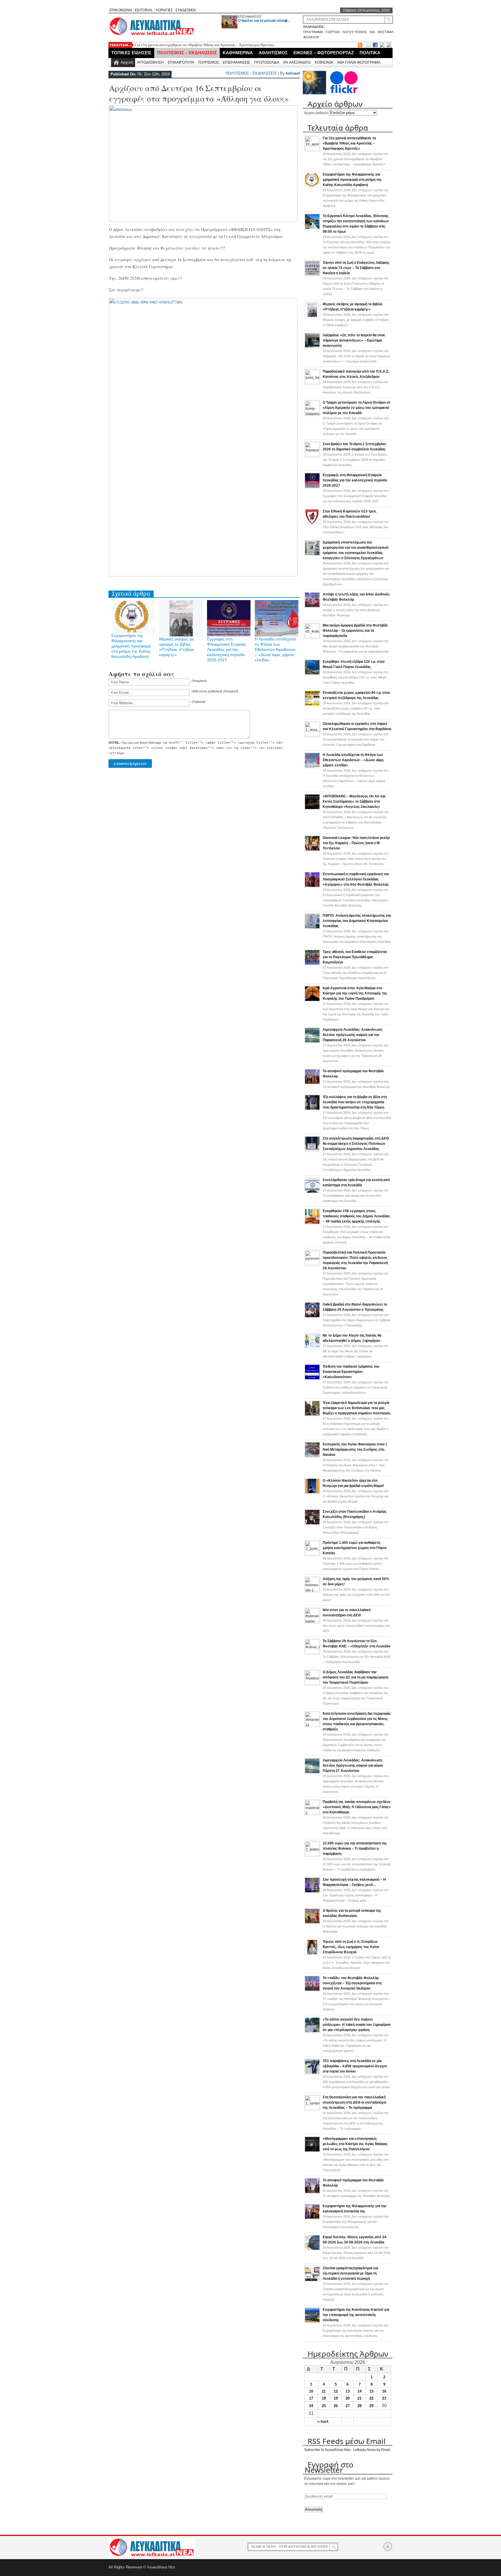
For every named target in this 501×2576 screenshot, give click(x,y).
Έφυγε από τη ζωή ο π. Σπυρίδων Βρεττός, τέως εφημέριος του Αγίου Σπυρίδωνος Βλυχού (351, 1947)
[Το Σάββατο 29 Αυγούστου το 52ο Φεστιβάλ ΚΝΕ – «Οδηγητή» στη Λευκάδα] (312, 1653)
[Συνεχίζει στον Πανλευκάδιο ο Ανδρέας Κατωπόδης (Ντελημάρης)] (312, 1524)
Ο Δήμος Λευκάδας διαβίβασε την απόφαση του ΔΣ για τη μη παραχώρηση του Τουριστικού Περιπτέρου (355, 1677)
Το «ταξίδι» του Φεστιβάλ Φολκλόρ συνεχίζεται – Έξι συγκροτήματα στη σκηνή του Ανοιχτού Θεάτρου (352, 1983)
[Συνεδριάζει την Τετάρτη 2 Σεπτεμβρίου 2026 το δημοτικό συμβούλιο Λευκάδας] (312, 456)
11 (324, 2391)
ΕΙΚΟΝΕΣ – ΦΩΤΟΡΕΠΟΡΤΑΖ (324, 53)
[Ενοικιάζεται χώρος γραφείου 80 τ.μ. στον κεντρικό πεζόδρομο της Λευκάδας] (312, 705)
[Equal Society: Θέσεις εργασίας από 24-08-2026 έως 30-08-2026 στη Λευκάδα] (312, 2250)
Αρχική (127, 62)
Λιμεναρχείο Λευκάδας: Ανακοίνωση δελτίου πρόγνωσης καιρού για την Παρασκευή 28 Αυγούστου (352, 1035)
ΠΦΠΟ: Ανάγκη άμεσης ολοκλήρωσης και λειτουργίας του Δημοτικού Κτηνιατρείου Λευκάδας (357, 921)
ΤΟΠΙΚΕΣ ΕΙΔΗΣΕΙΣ (131, 53)
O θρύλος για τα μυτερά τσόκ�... (264, 21)
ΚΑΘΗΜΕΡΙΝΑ (238, 53)
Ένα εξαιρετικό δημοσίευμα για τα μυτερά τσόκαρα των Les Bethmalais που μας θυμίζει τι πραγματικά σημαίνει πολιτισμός (357, 1408)
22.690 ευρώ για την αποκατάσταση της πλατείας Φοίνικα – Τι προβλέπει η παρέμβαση (355, 1848)
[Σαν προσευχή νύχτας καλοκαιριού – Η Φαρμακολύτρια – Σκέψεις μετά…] (312, 1892)
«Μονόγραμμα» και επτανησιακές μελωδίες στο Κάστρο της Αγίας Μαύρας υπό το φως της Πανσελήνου (355, 2144)
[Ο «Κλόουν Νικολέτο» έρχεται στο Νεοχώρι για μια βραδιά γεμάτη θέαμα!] (312, 1493)
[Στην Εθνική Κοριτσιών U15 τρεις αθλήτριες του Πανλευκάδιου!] (312, 524)
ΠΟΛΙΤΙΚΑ (370, 53)
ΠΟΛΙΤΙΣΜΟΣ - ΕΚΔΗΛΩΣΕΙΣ (251, 73)
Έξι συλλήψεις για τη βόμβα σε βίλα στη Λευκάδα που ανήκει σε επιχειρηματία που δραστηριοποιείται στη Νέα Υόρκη (355, 1102)
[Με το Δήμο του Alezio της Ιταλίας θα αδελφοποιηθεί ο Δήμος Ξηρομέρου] (312, 1348)
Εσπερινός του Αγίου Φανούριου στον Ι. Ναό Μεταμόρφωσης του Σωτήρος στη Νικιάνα (355, 1449)
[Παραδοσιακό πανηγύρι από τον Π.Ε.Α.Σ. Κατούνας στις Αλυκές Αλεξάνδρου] (312, 383)
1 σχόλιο (355, 460)
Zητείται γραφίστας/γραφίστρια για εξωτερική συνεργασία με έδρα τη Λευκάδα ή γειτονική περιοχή (350, 2273)
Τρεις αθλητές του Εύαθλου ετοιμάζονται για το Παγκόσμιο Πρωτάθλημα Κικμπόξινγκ (355, 957)
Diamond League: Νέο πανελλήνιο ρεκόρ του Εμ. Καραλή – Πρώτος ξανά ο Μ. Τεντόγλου (356, 843)
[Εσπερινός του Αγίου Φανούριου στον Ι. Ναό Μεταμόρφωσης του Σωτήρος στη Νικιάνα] (312, 1457)
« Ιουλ (323, 2421)
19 (336, 2398)
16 (384, 2391)
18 (324, 2398)
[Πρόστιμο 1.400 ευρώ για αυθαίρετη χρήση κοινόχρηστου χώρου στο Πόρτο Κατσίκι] (312, 1554)
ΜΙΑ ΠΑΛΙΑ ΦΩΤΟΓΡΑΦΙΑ (359, 62)
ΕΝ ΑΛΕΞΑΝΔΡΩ (297, 62)
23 (384, 2398)
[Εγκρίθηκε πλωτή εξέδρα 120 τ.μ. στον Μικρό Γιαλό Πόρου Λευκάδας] (312, 674)
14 (360, 2391)
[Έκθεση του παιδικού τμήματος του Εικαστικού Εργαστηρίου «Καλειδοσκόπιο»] (312, 1379)
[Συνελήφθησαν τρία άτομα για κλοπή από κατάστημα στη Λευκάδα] (312, 1192)
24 (311, 2406)
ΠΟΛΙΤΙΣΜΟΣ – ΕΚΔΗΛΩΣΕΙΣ (187, 53)
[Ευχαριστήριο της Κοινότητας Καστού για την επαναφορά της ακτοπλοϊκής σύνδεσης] (312, 2322)
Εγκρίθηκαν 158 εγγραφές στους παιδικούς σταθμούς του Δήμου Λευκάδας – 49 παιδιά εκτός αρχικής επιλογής (356, 1216)
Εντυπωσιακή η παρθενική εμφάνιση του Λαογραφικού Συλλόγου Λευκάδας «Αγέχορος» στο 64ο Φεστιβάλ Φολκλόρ (356, 879)
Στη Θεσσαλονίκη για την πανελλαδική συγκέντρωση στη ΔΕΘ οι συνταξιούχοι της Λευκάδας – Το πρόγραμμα (354, 2102)
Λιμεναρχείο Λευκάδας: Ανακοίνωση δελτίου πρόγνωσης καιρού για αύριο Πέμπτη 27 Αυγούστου (353, 1766)
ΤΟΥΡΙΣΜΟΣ (208, 62)
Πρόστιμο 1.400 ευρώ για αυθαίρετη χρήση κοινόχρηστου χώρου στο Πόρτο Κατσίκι (355, 1548)
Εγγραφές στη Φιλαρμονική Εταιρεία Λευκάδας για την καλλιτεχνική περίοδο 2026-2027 (226, 649)
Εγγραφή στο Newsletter (329, 2467)
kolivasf (293, 73)
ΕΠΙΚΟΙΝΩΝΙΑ (121, 10)
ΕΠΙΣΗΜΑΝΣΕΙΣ (250, 17)
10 (311, 2391)
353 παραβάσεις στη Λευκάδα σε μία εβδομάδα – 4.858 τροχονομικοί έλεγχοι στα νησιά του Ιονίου (355, 2066)
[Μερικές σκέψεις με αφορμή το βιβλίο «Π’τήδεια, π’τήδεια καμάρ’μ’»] (312, 317)
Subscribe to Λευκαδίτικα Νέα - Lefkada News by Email (347, 2450)
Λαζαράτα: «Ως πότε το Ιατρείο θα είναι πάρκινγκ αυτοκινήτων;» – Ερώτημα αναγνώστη (354, 340)
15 (371, 2391)
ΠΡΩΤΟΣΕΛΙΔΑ (267, 62)
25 (324, 2406)
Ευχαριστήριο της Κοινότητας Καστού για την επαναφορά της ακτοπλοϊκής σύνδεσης (356, 2315)
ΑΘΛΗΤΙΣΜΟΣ (273, 53)
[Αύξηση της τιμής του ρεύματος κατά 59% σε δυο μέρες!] (312, 1591)
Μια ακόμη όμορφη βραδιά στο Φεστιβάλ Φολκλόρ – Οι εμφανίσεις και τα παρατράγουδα (355, 631)
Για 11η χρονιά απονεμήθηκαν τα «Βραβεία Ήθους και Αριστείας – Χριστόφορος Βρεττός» (205, 45)
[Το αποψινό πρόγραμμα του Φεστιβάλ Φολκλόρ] (312, 1084)
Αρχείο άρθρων (316, 113)
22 (371, 2398)
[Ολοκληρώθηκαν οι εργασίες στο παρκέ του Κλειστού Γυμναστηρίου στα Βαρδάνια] (312, 735)
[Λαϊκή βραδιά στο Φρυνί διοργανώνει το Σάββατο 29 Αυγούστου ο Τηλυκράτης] (312, 1317)
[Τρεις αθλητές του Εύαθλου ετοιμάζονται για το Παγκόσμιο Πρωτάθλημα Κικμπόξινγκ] (312, 964)
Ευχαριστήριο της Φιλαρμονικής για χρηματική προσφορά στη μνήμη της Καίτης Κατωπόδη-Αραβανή (131, 646)
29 (371, 2406)
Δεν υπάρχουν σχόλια (356, 159)
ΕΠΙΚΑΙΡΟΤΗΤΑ (181, 62)
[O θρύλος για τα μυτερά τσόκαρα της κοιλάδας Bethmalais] (312, 1923)
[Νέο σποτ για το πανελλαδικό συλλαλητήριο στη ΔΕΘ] (312, 1622)
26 (336, 2406)
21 (360, 2398)
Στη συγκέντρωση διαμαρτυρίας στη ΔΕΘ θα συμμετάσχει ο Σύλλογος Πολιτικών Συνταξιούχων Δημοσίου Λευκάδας (356, 1144)
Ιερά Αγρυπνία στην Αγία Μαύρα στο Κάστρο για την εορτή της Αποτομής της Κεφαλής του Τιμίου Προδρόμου (355, 993)
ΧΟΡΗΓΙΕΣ (164, 10)
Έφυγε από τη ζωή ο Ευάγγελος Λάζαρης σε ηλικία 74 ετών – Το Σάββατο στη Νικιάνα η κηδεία (356, 268)
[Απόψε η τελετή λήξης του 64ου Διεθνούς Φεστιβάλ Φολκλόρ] (312, 607)
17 (311, 2398)
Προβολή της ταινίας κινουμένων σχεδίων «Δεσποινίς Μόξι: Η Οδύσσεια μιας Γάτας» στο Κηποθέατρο (357, 1807)
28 (360, 2406)
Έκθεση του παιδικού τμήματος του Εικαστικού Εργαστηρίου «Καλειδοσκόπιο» (351, 1372)
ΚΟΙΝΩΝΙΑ (324, 62)
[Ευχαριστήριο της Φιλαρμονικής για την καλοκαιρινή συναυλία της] (312, 2218)
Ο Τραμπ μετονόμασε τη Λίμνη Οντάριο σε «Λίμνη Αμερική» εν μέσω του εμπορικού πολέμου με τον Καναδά (357, 408)
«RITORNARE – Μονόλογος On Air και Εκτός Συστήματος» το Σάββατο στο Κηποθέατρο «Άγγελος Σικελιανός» (354, 801)
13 (348, 2391)
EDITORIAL (144, 10)
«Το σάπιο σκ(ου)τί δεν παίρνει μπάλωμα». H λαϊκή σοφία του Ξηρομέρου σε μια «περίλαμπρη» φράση (357, 2025)
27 (348, 2406)
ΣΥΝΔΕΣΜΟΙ (185, 10)
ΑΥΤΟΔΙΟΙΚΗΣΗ (150, 62)
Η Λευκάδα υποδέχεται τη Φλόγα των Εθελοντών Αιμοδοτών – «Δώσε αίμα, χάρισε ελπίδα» (275, 649)
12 (336, 2391)
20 (348, 2398)
